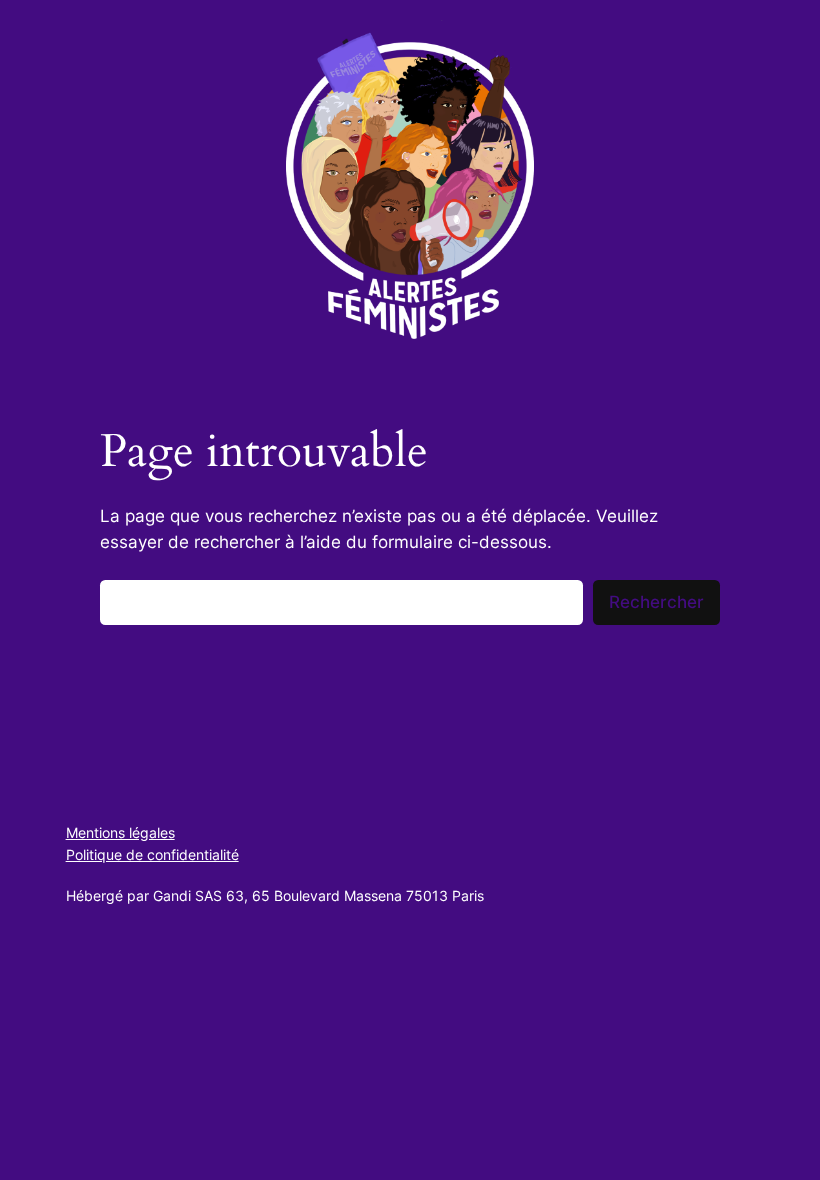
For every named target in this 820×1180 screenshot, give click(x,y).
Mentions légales (120, 832)
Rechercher (656, 602)
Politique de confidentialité (152, 854)
